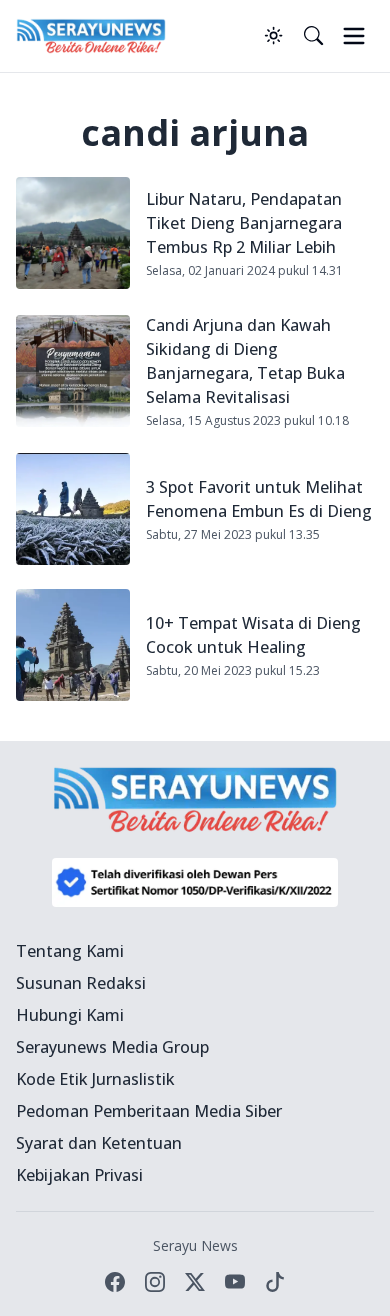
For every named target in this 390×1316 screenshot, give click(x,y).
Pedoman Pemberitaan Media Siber (149, 1111)
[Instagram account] (155, 1282)
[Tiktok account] (275, 1282)
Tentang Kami (70, 951)
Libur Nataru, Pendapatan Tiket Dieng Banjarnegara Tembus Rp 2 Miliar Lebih (244, 223)
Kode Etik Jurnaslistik (95, 1079)
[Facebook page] (115, 1282)
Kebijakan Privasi (79, 1175)
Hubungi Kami (70, 1015)
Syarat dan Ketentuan (99, 1143)
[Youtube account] (235, 1282)
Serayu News (195, 1245)
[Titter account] (195, 1282)
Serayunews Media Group (112, 1047)
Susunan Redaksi (81, 983)
